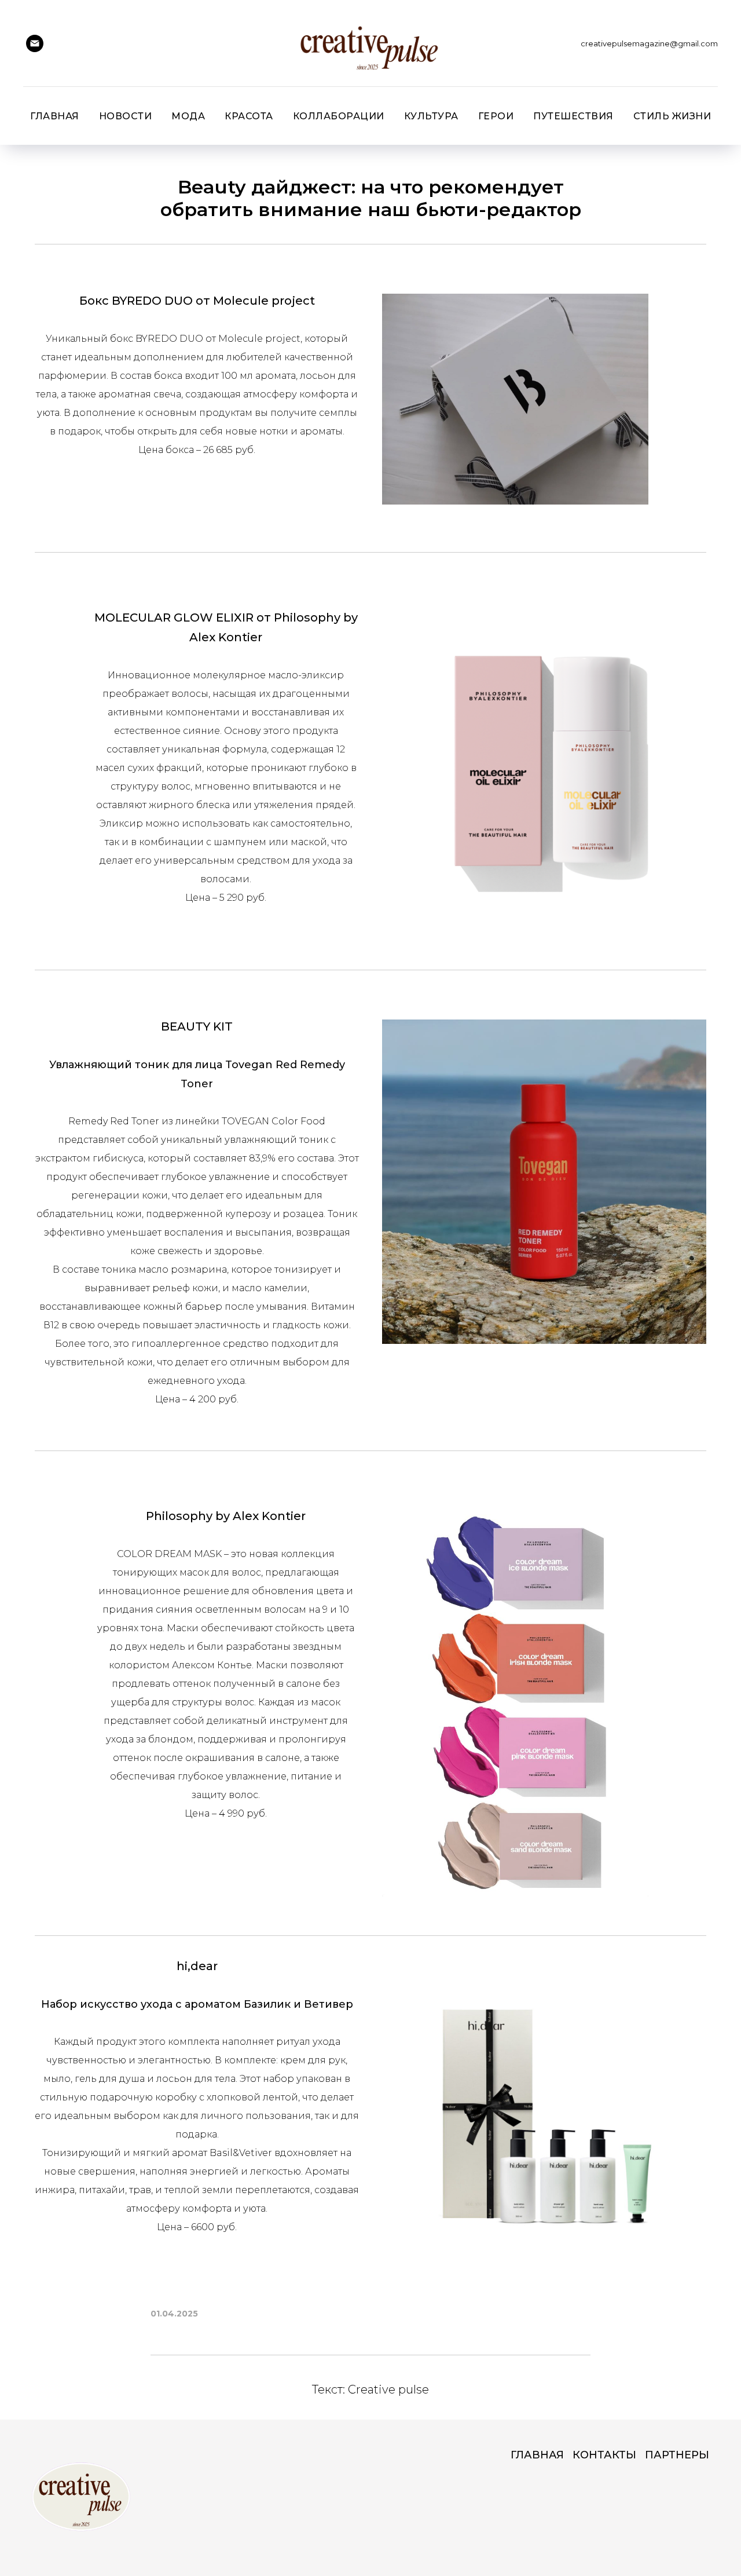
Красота (249, 116)
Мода (188, 116)
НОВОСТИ (126, 116)
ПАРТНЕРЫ (677, 2455)
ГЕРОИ (496, 116)
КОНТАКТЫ (604, 2455)
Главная (55, 116)
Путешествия (573, 116)
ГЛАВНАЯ (537, 2455)
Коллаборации (339, 116)
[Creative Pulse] (35, 43)
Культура (431, 116)
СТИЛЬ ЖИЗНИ (672, 116)
